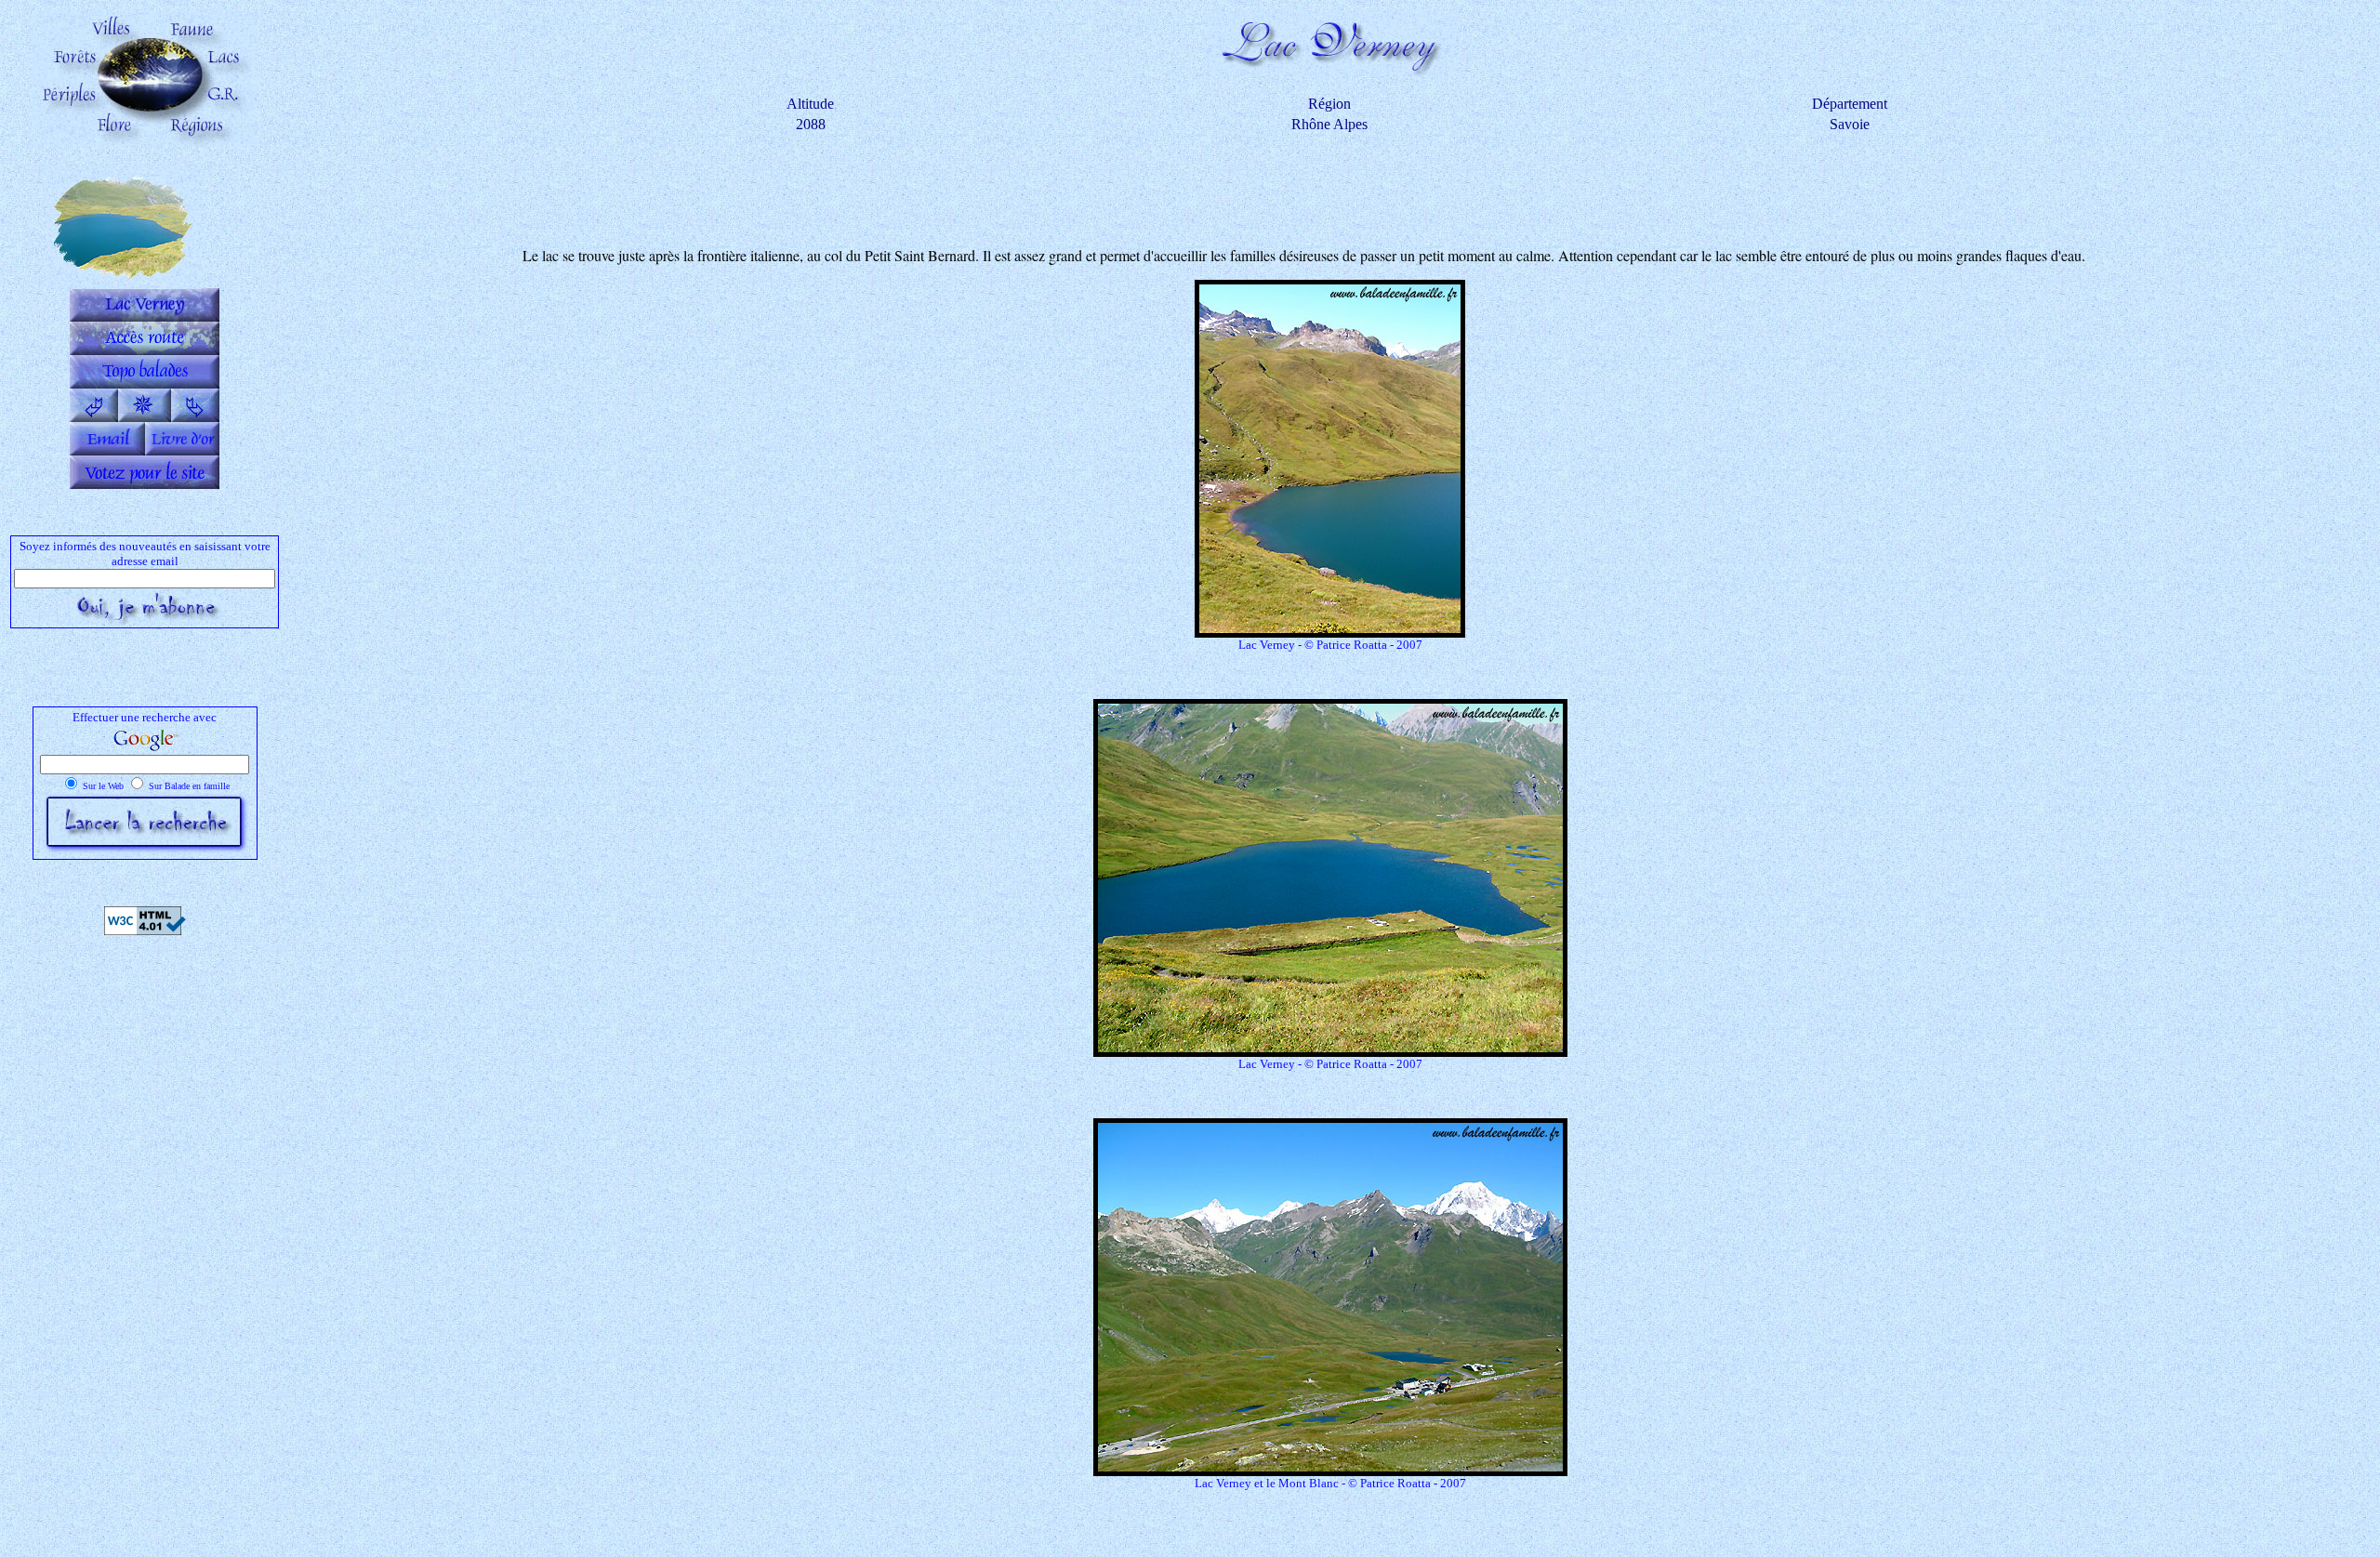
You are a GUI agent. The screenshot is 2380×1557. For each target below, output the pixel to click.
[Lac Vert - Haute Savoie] (195, 417)
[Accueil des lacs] (145, 417)
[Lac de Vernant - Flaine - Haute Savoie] (94, 417)
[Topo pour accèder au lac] (145, 383)
